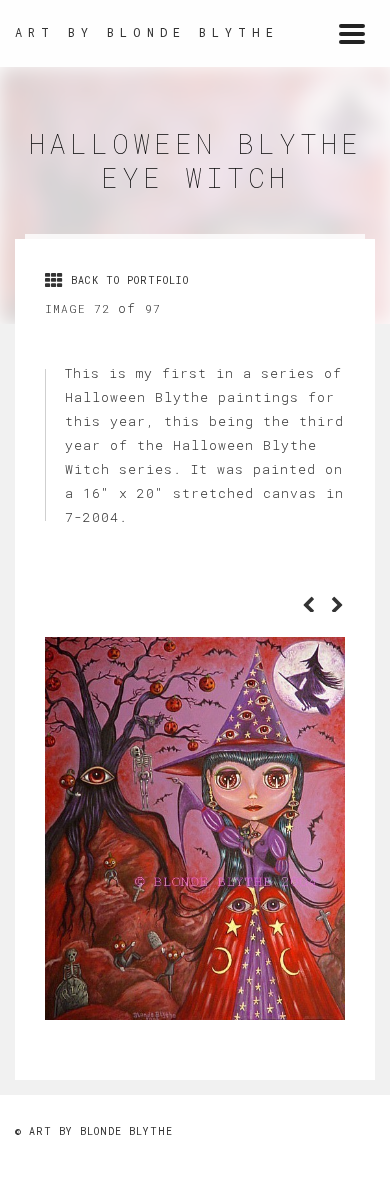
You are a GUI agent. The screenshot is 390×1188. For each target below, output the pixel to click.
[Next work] (338, 606)
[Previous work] (309, 606)
